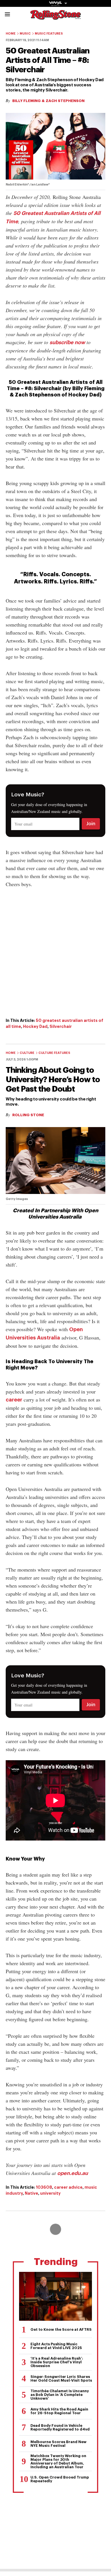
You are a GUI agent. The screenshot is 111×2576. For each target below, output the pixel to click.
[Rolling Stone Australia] (55, 17)
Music (25, 34)
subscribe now (67, 342)
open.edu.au (73, 2173)
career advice (68, 2187)
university (50, 2193)
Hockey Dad (35, 1026)
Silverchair (61, 1026)
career (14, 1400)
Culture (27, 1053)
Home (11, 34)
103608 (44, 2187)
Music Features (49, 34)
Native (31, 2193)
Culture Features (54, 1053)
